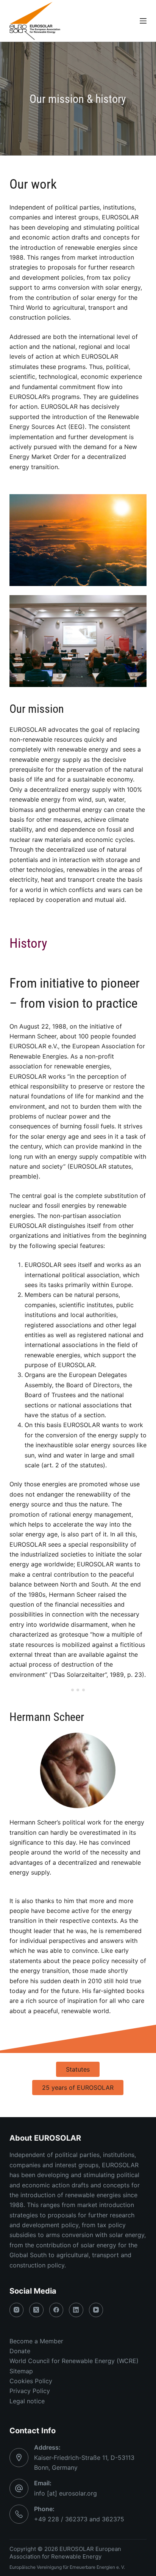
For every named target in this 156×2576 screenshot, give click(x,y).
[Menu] (143, 21)
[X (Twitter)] (36, 2310)
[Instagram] (17, 2310)
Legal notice (27, 2401)
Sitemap (21, 2371)
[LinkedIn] (76, 2310)
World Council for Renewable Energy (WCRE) (74, 2361)
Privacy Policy (30, 2391)
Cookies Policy (31, 2381)
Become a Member (36, 2341)
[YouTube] (96, 2310)
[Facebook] (56, 2310)
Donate (20, 2351)
